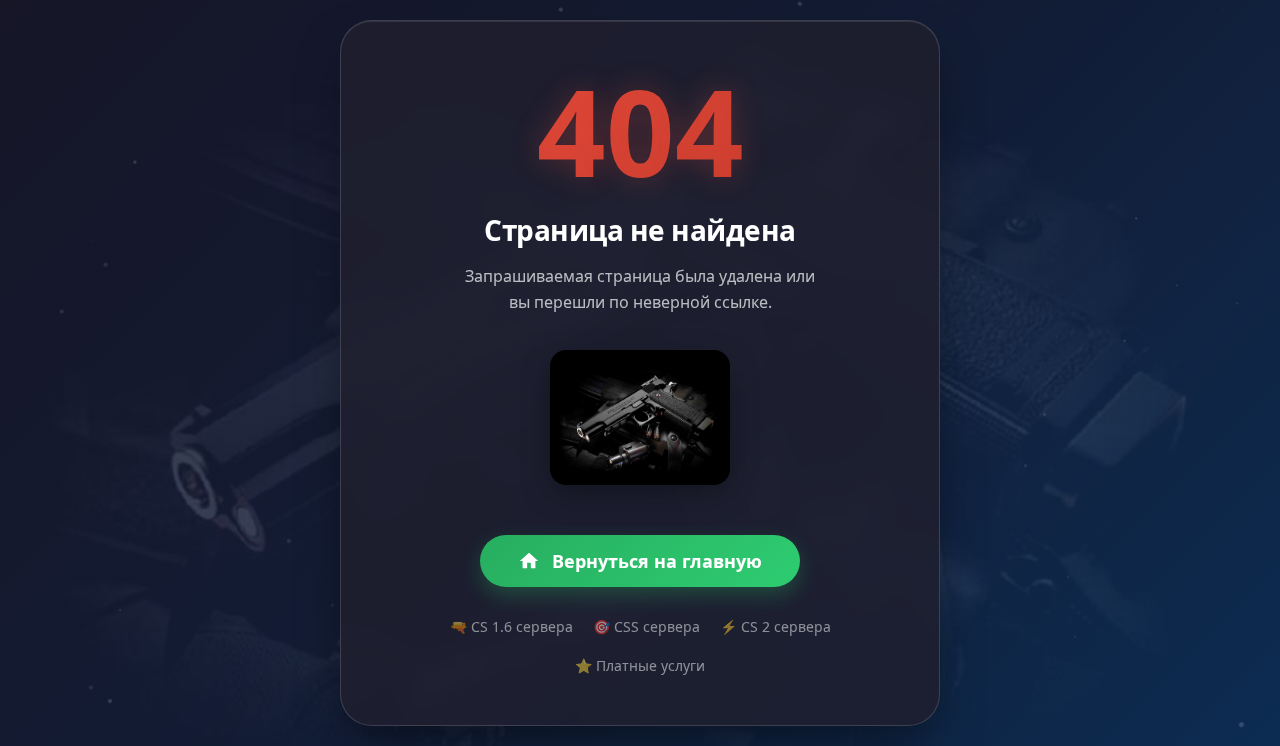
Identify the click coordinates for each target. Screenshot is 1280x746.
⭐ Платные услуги (640, 665)
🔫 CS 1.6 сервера (511, 626)
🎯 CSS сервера (646, 626)
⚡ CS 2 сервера (775, 626)
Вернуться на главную (657, 561)
